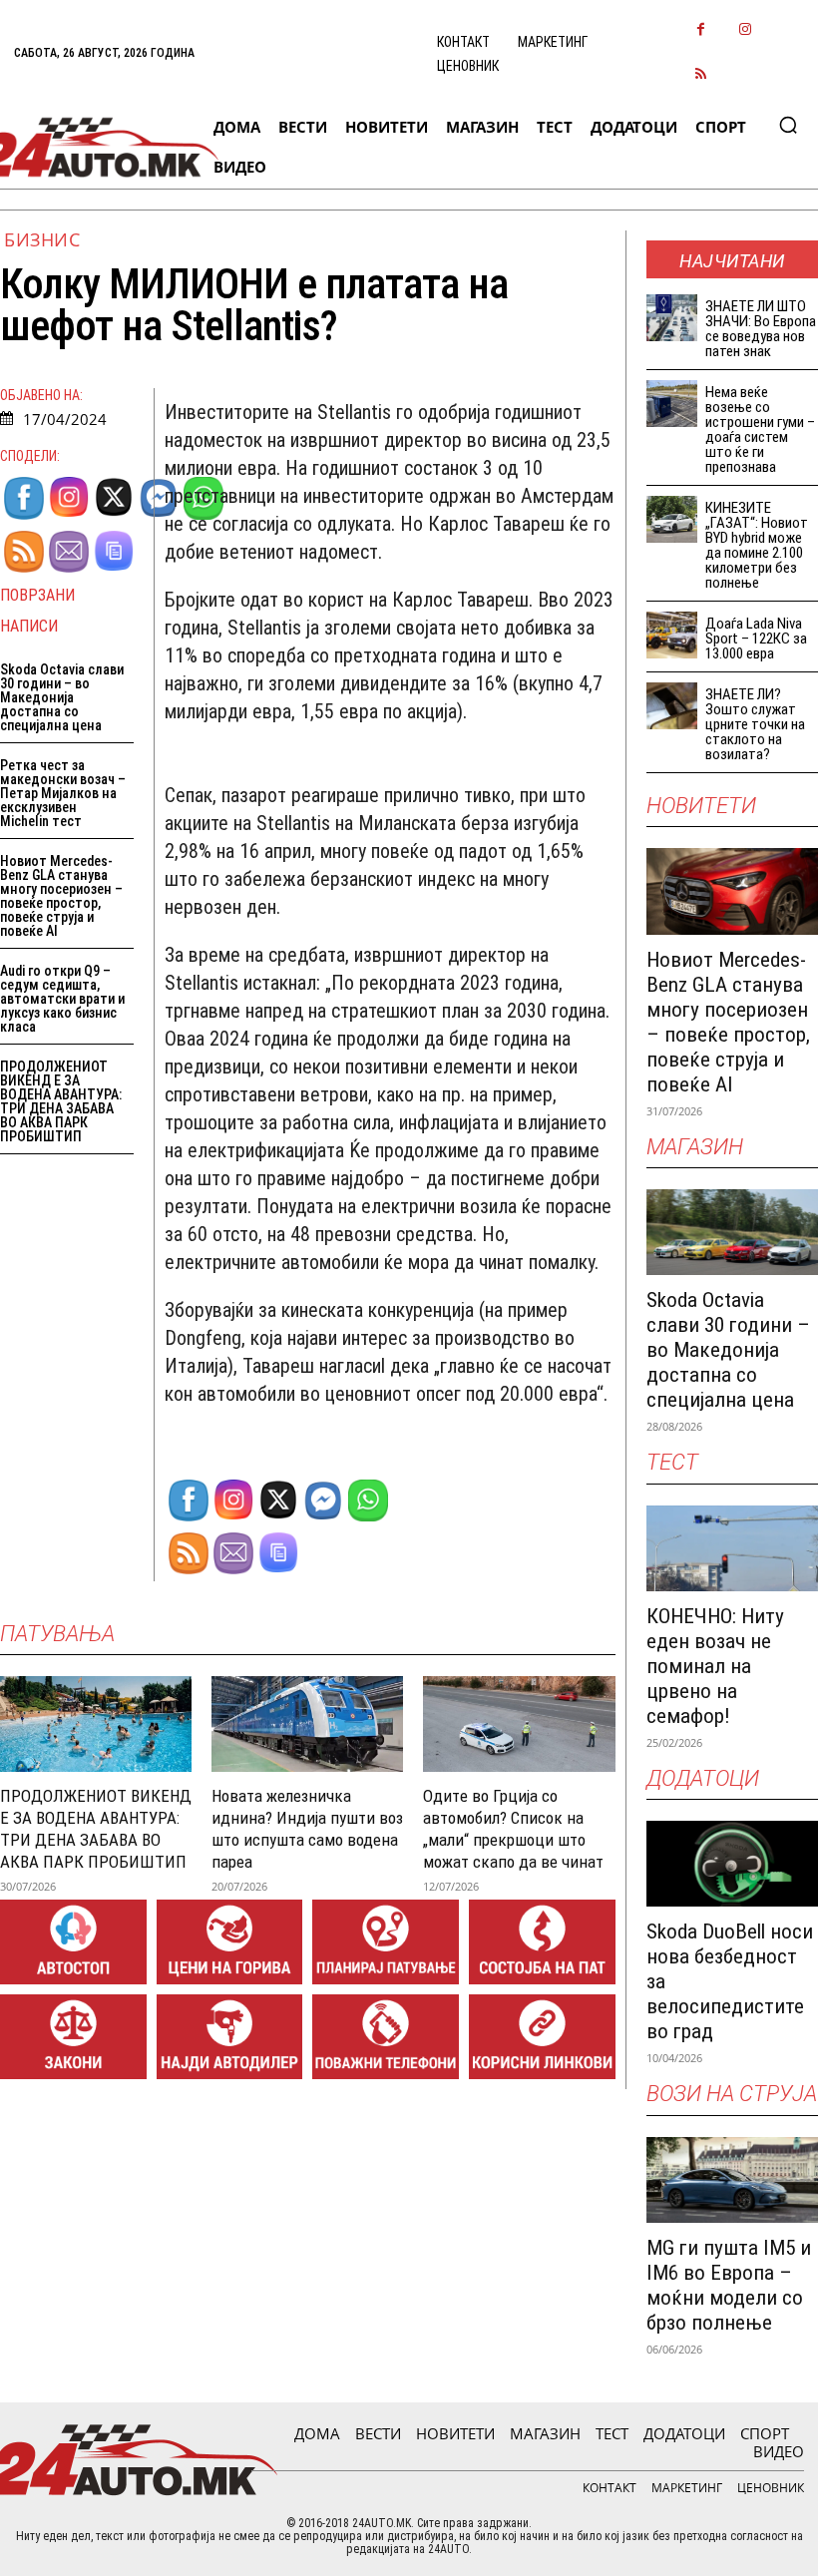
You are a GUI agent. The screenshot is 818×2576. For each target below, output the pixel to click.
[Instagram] (746, 30)
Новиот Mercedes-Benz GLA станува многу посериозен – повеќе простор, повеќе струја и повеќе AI (61, 896)
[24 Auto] (98, 147)
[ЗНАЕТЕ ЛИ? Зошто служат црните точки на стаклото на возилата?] (672, 706)
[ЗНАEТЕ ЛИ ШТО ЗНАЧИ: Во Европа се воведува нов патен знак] (672, 318)
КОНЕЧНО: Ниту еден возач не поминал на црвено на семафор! (715, 1666)
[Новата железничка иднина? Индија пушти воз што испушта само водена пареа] (307, 1724)
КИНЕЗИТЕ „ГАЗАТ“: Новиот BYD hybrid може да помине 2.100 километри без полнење (757, 545)
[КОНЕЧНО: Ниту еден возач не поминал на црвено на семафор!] (732, 1548)
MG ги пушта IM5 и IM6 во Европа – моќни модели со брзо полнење (729, 2285)
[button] (788, 125)
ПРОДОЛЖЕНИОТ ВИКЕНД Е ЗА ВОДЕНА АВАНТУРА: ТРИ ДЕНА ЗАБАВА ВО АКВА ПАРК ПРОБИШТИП (61, 1101)
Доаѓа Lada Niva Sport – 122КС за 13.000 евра (756, 639)
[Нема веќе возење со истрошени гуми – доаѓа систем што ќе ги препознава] (672, 404)
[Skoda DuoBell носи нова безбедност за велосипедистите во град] (732, 1864)
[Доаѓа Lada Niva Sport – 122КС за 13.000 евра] (672, 635)
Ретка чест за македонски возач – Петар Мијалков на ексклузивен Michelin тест (63, 793)
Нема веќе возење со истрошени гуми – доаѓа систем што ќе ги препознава (760, 429)
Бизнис (42, 239)
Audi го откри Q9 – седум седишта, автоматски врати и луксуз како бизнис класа (62, 999)
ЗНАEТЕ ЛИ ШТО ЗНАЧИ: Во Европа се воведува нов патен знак (761, 329)
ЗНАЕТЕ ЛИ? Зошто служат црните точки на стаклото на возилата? (755, 724)
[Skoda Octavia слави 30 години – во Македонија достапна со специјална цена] (732, 1232)
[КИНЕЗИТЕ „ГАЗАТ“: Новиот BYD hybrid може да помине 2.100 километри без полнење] (672, 519)
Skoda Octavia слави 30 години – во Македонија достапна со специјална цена (62, 697)
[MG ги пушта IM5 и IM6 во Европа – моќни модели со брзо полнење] (732, 2180)
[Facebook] (701, 30)
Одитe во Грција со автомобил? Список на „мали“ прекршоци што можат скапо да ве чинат (513, 1829)
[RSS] (701, 75)
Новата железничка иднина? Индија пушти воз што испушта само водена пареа (307, 1829)
